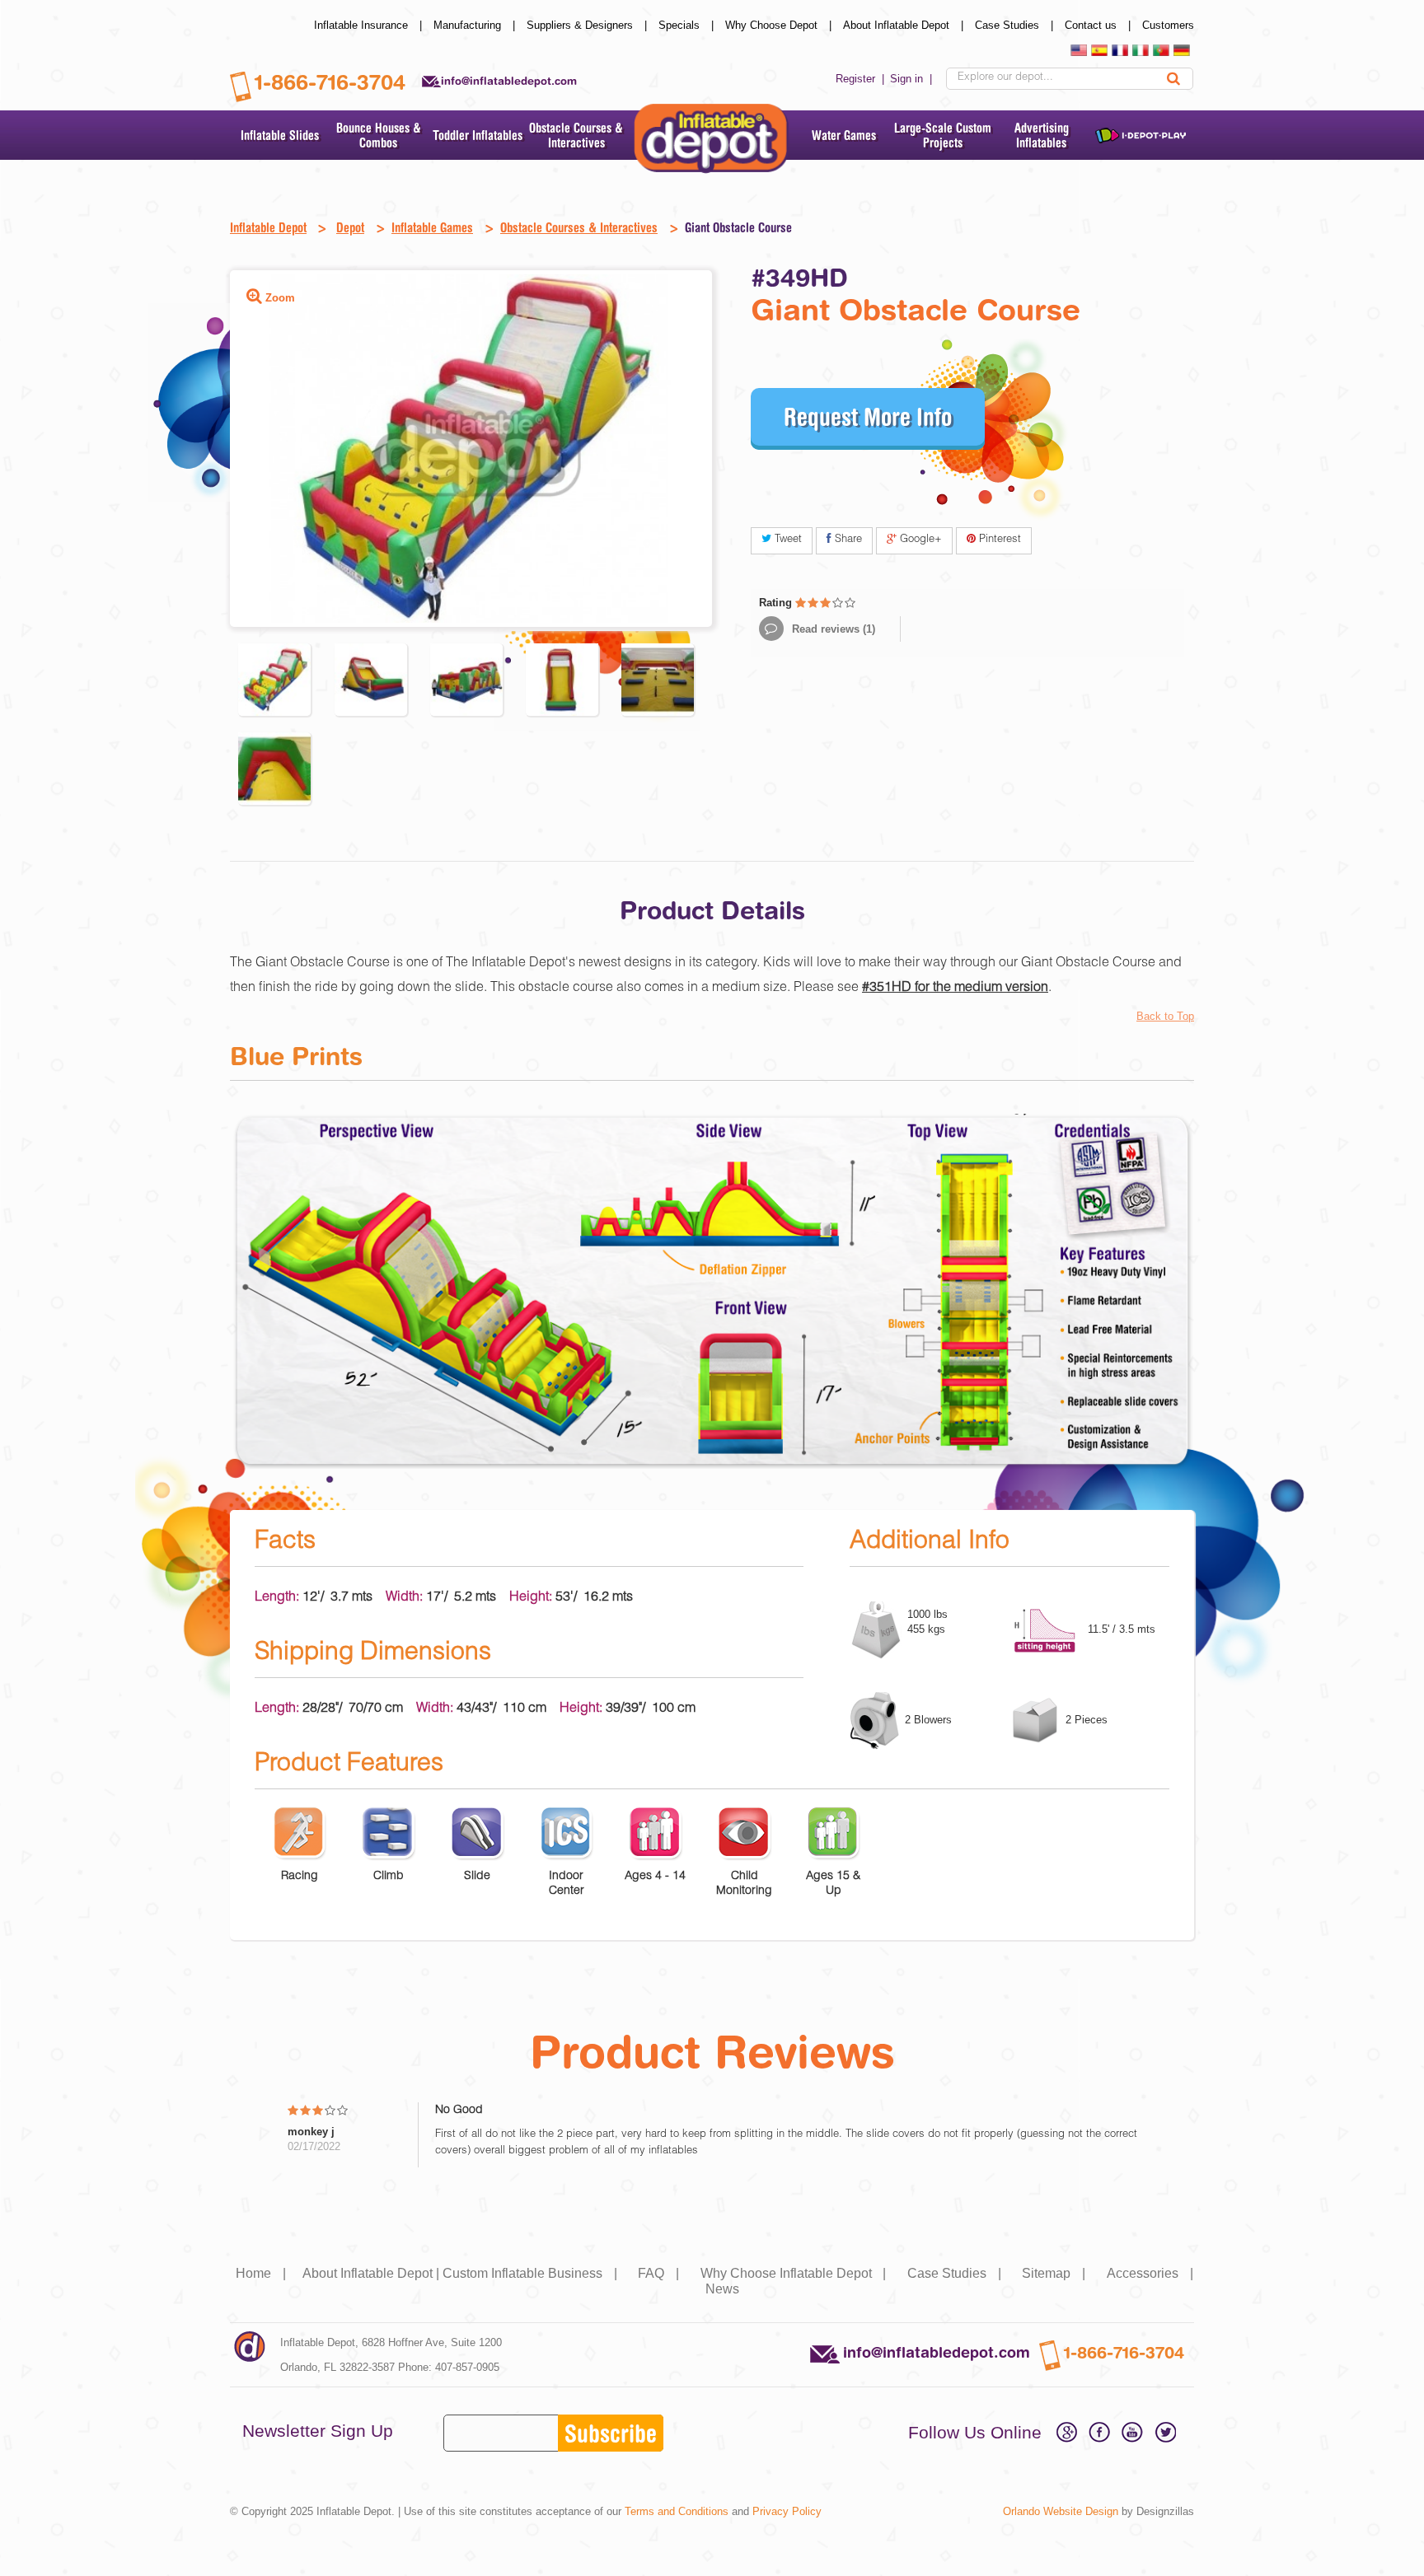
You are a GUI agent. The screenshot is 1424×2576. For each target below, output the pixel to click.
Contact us (1099, 25)
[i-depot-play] (1141, 135)
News (722, 2289)
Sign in (913, 79)
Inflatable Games (432, 227)
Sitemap (1055, 2273)
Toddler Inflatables (478, 135)
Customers (1168, 25)
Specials (688, 25)
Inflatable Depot (268, 227)
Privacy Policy (787, 2511)
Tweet (787, 540)
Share (847, 540)
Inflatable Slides (280, 135)
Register (862, 79)
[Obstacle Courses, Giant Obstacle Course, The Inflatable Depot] (274, 680)
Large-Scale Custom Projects (943, 135)
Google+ (919, 540)
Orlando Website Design (1061, 2511)
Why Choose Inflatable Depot (795, 2273)
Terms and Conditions (677, 2511)
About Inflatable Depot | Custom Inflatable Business (461, 2273)
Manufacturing (476, 25)
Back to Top (1165, 1016)
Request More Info (868, 416)
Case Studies (1016, 25)
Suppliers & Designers (588, 25)
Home (262, 2273)
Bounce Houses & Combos (379, 135)
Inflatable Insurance (370, 25)
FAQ (660, 2273)
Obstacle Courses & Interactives (576, 135)
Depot (350, 227)
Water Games (844, 135)
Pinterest (998, 540)
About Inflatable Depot (905, 25)
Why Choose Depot (780, 25)
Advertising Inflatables (1042, 135)
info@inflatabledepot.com (509, 81)
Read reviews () (832, 629)
